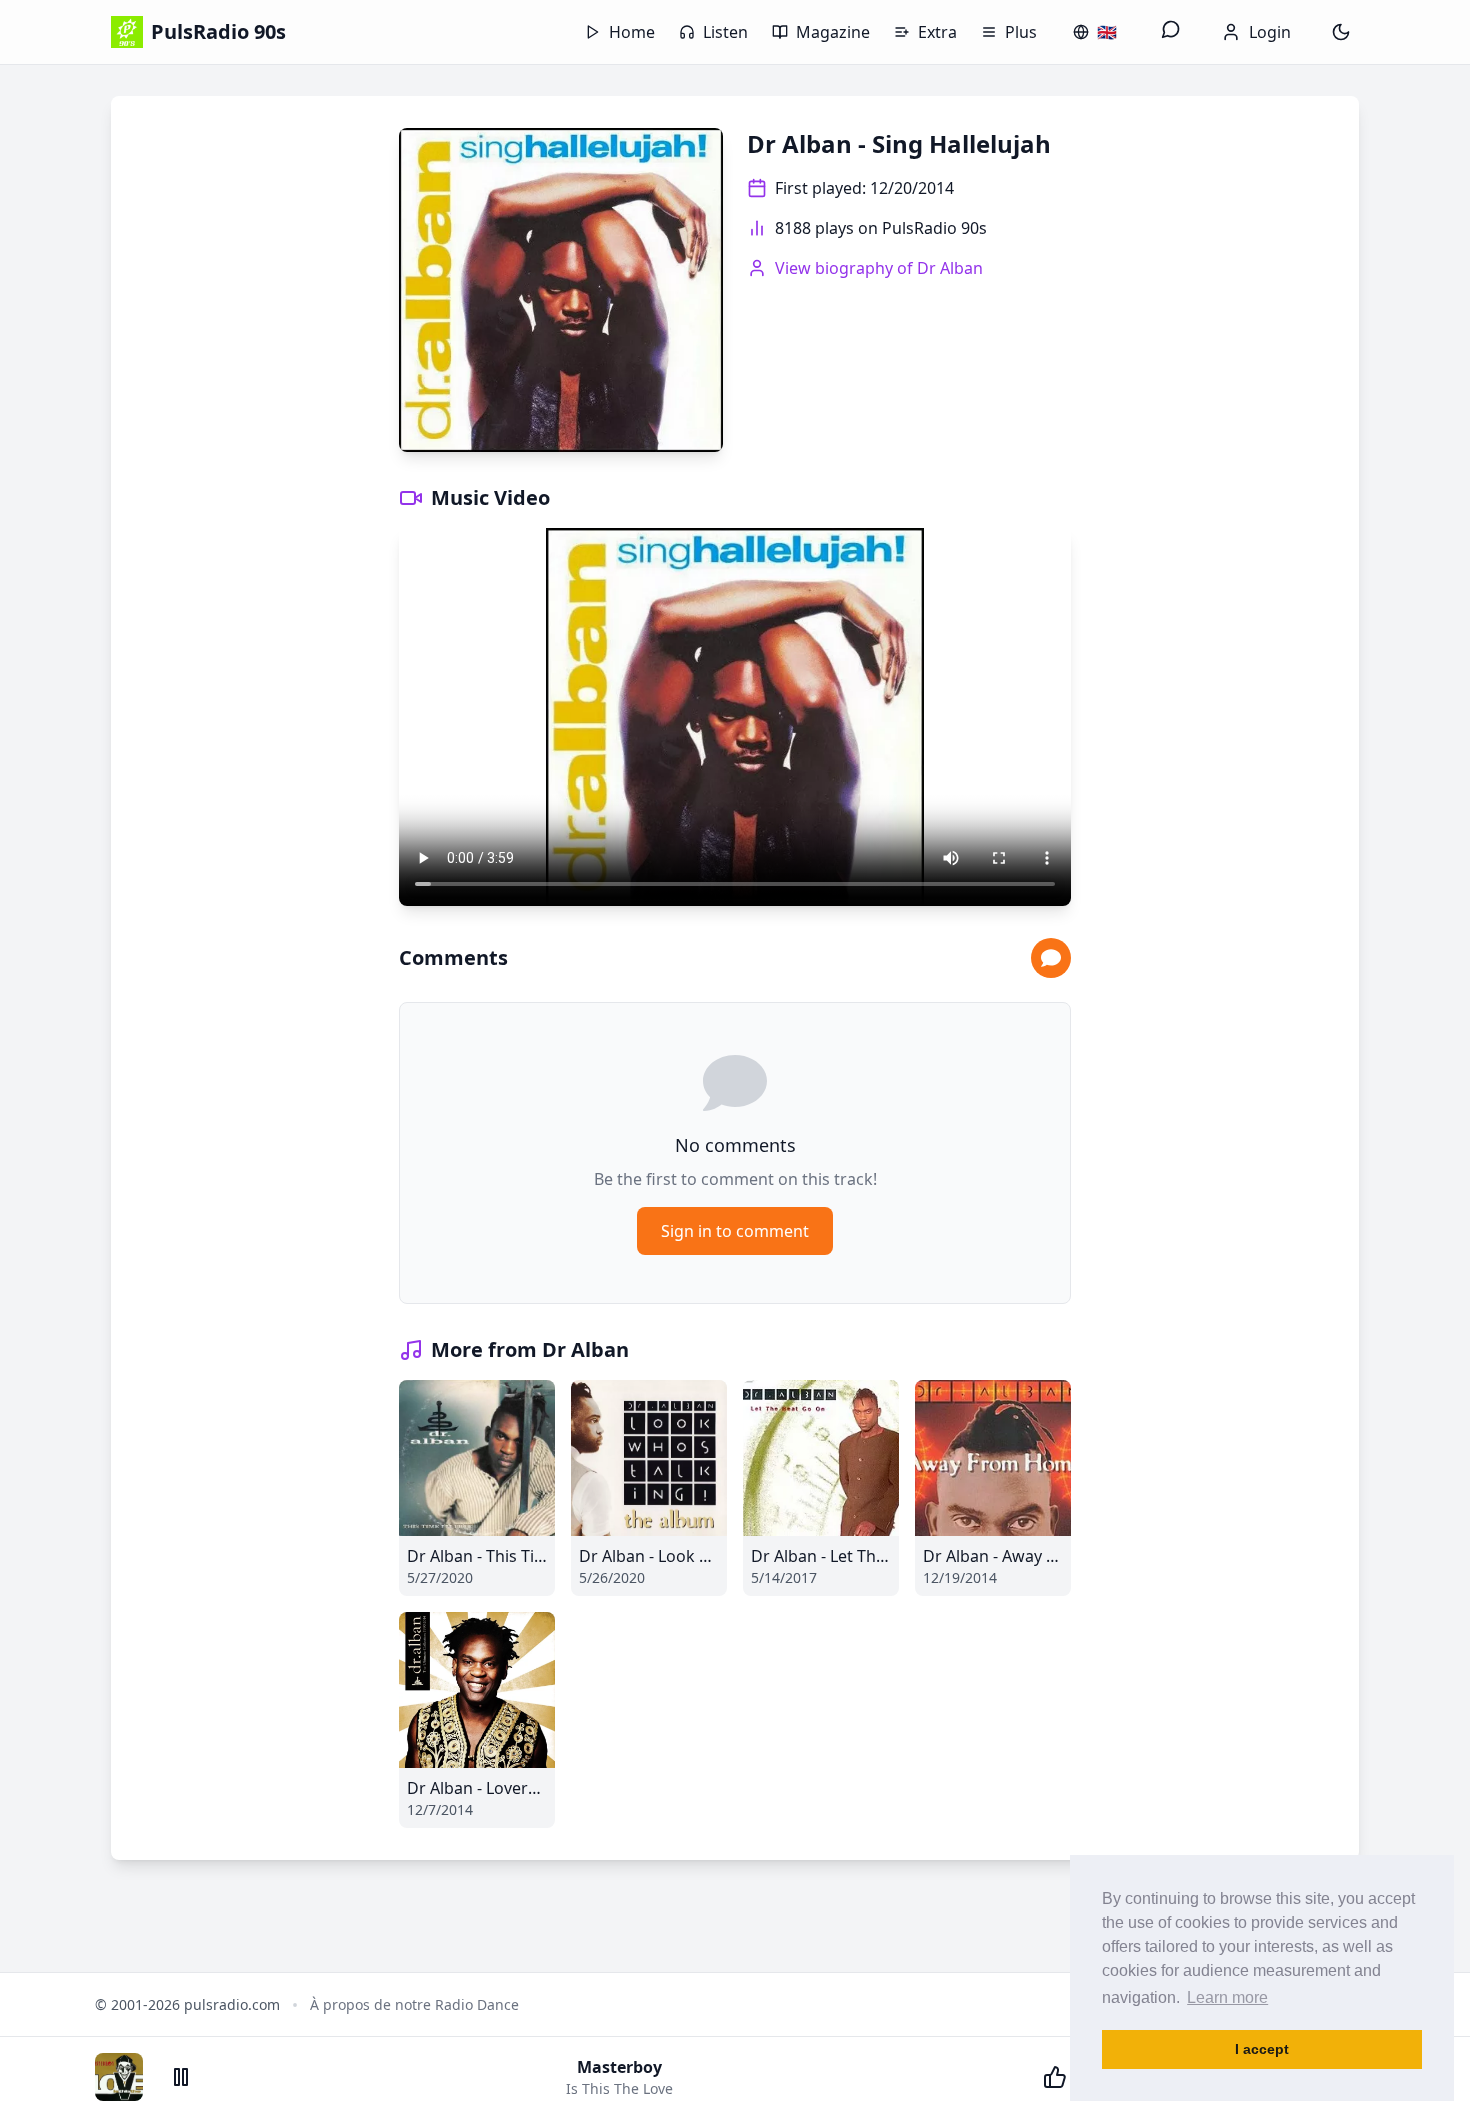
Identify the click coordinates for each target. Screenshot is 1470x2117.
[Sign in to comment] (1051, 958)
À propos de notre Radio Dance (414, 2004)
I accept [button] (1262, 2049)
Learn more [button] (1227, 1997)
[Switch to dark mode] (1341, 32)
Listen (725, 32)
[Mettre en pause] (181, 2077)
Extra (937, 32)
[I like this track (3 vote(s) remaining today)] (1055, 2077)
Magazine (833, 32)
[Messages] (1171, 32)
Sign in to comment (735, 1231)
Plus (1021, 32)
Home (632, 32)
